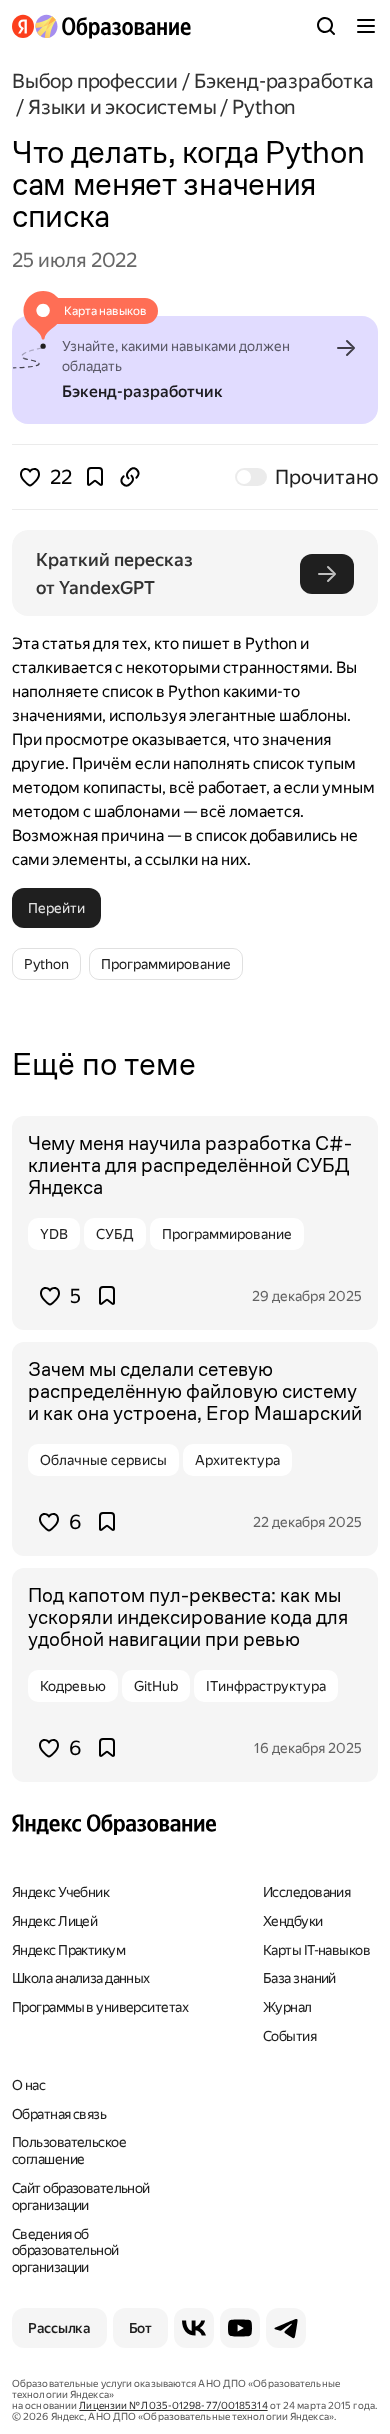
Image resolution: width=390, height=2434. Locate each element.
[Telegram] (286, 2328)
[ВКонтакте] (194, 2328)
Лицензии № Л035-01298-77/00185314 (173, 2405)
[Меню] (366, 26)
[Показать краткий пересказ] (327, 574)
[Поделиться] (130, 477)
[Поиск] (326, 26)
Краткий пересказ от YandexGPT (116, 573)
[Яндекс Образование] (101, 26)
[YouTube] (240, 2328)
